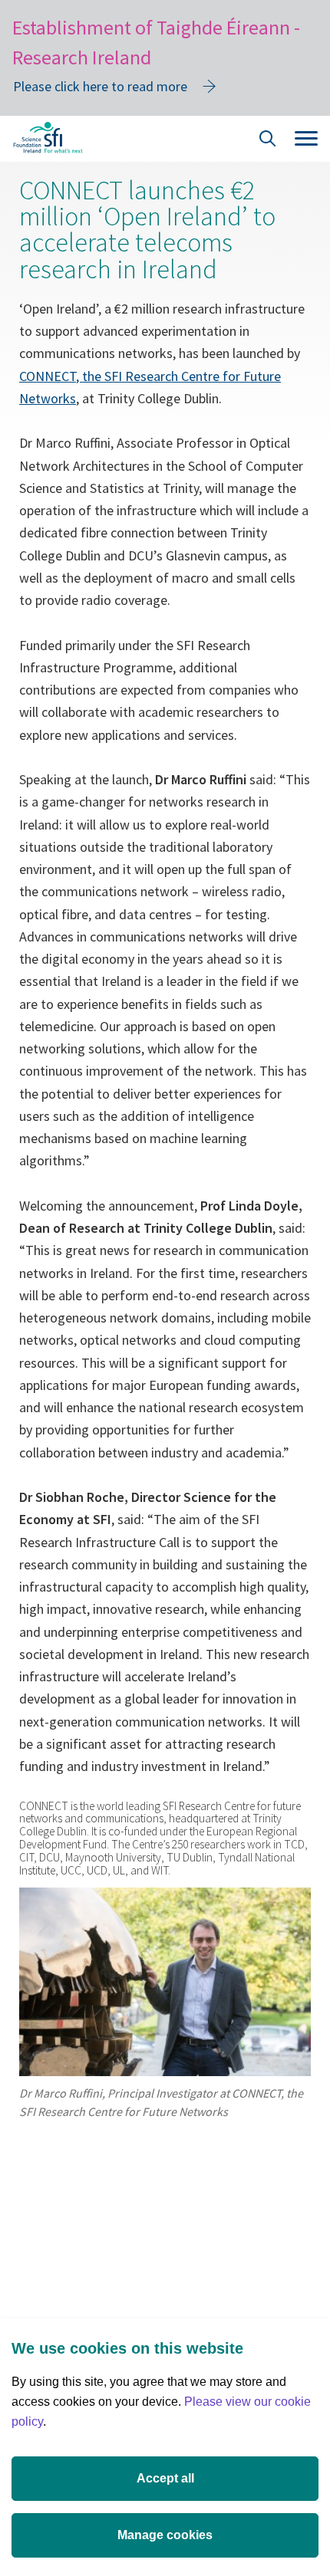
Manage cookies (165, 2535)
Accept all (165, 2478)
